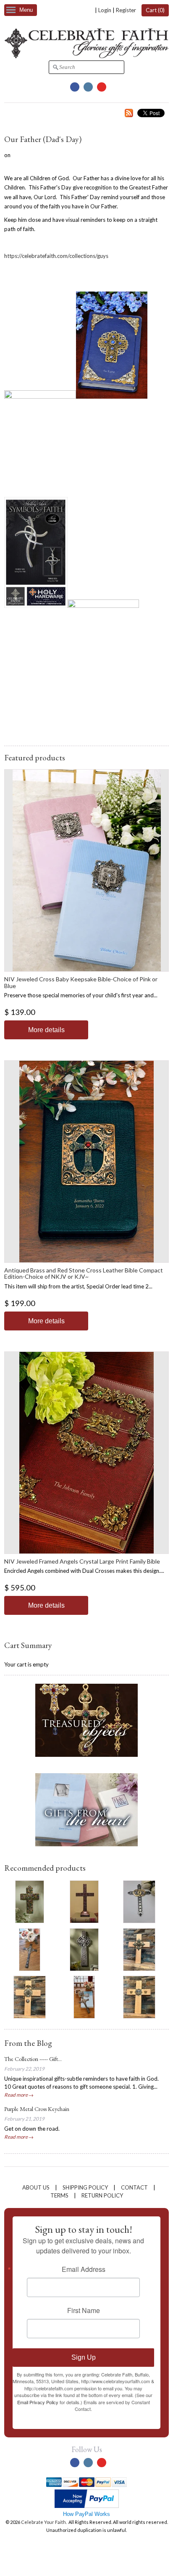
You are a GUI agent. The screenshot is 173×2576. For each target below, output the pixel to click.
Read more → (19, 2095)
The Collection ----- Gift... (33, 2059)
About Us (36, 2187)
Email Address (84, 2269)
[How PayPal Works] (87, 2506)
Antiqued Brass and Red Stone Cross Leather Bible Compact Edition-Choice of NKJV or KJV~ (84, 1273)
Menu (26, 10)
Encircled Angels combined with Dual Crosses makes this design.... (84, 1571)
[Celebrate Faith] (86, 56)
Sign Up (84, 2357)
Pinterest (102, 87)
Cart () (155, 10)
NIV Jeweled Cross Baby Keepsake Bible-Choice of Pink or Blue (81, 982)
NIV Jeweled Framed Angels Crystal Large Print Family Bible (82, 1561)
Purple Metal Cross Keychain (37, 2109)
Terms (59, 2195)
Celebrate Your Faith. (44, 2522)
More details (46, 1030)
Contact (134, 2187)
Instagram (88, 87)
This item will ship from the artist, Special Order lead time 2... (78, 1286)
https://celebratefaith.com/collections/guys (56, 256)
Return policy (102, 2195)
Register (126, 10)
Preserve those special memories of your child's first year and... (81, 995)
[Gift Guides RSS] (129, 114)
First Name (84, 2311)
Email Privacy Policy (38, 2402)
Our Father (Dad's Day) (43, 139)
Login (105, 10)
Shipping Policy (85, 2187)
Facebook (75, 87)
